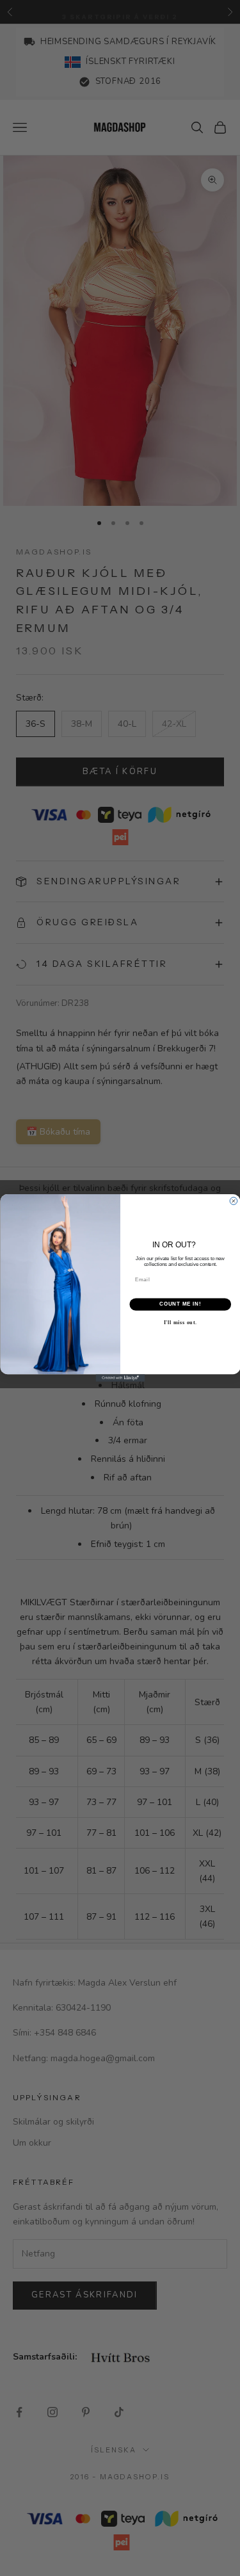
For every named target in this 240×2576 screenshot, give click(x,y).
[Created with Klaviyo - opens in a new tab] (120, 1378)
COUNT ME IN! (180, 1304)
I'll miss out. (180, 1323)
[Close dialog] (234, 1201)
